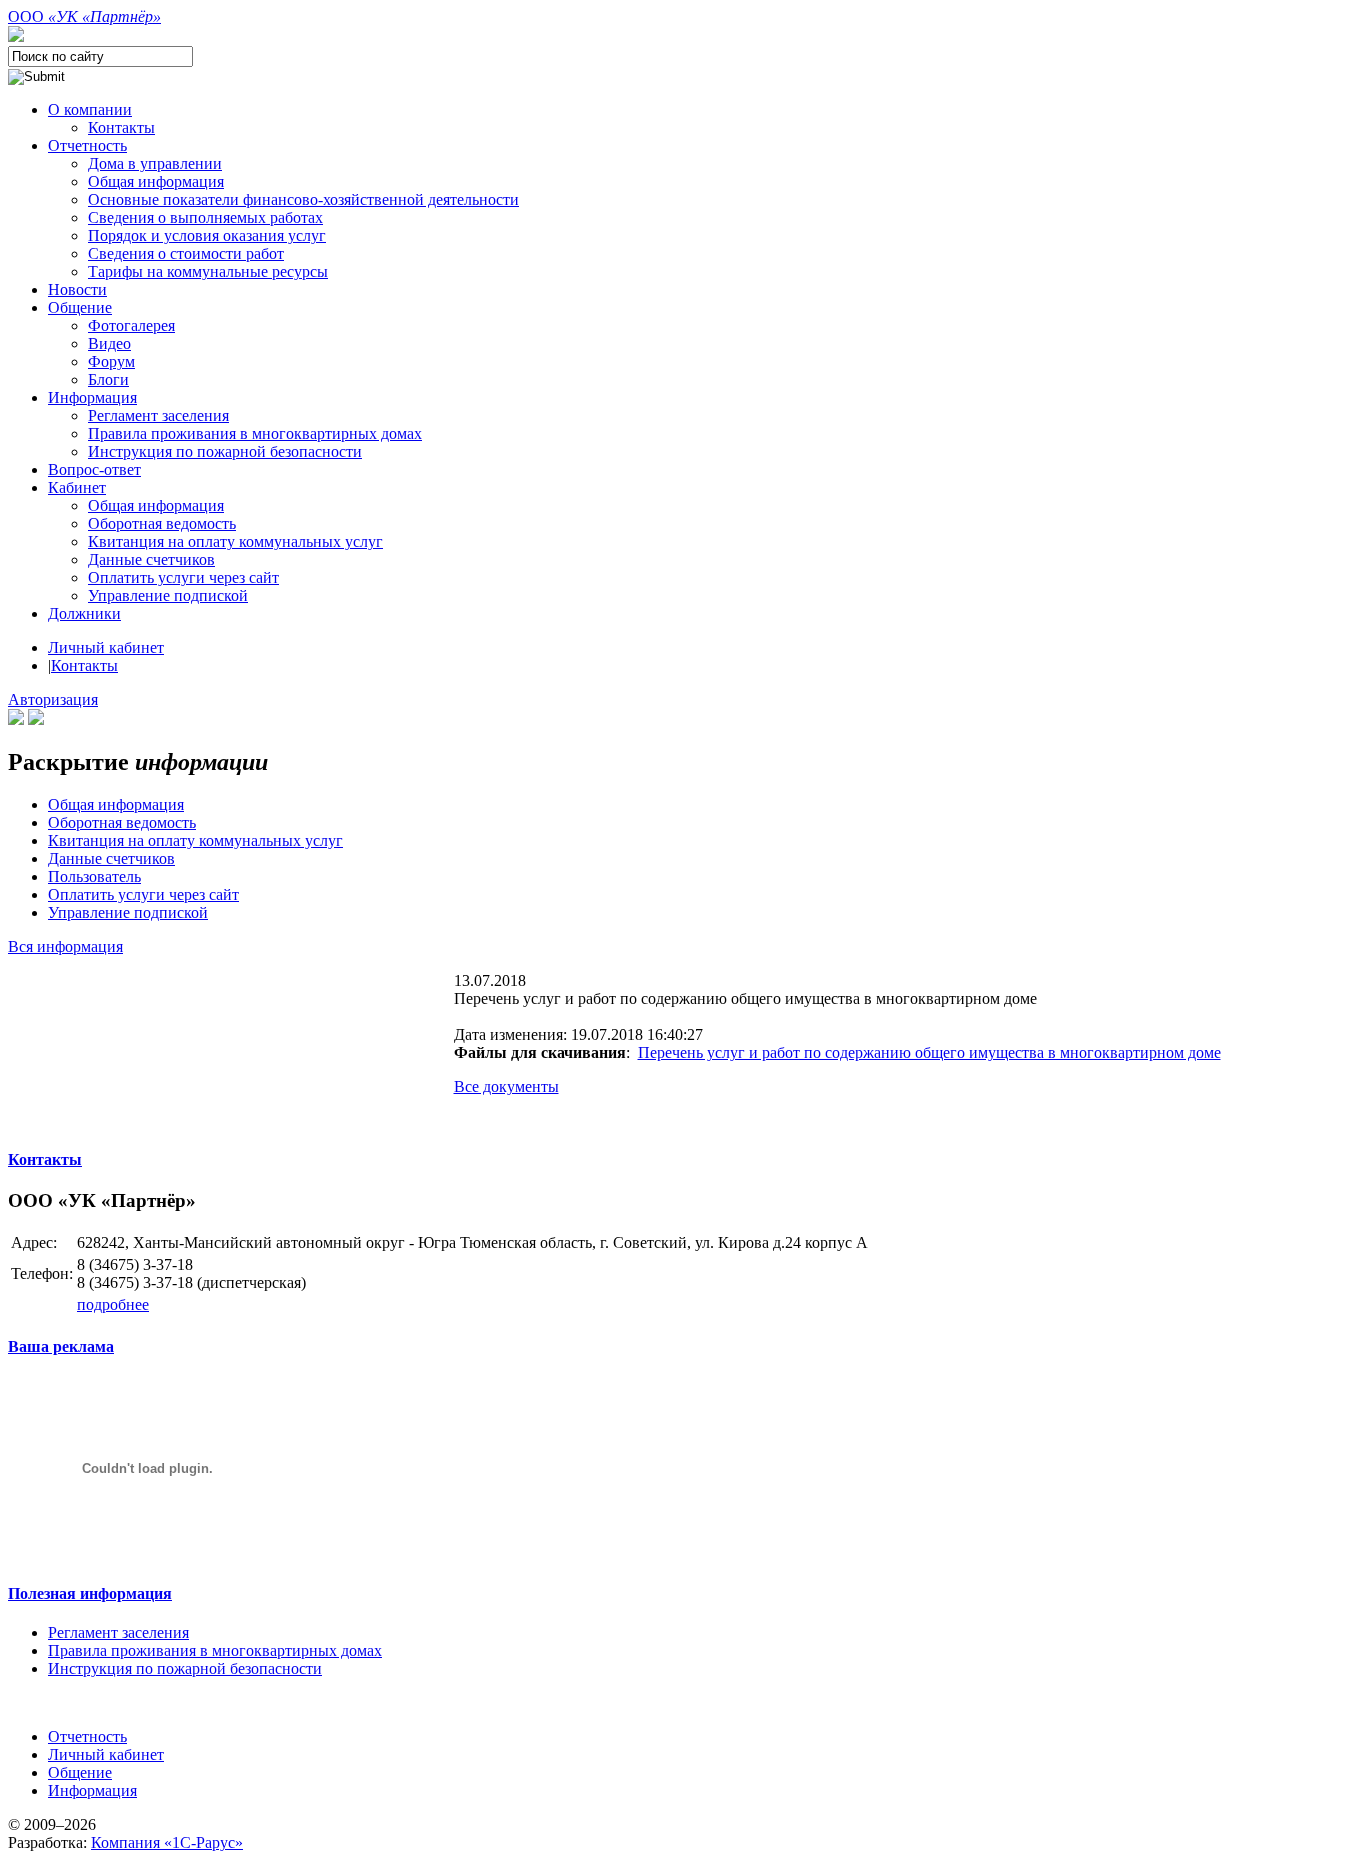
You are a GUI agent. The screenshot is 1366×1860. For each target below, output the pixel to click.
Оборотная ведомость (122, 822)
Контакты (84, 665)
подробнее (113, 1304)
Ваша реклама (61, 1346)
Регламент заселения (118, 1632)
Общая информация (116, 804)
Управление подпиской (128, 912)
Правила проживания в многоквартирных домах (215, 1650)
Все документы (506, 1086)
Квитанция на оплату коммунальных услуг (195, 840)
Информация (92, 1790)
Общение (80, 1772)
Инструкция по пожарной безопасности (185, 1668)
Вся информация (65, 946)
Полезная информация (90, 1593)
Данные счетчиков (111, 858)
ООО (84, 16)
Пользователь (94, 876)
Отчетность (87, 1736)
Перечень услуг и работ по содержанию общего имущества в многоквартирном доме (929, 1052)
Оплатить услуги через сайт (143, 894)
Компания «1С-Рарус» (167, 1842)
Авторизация (53, 699)
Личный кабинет (106, 647)
